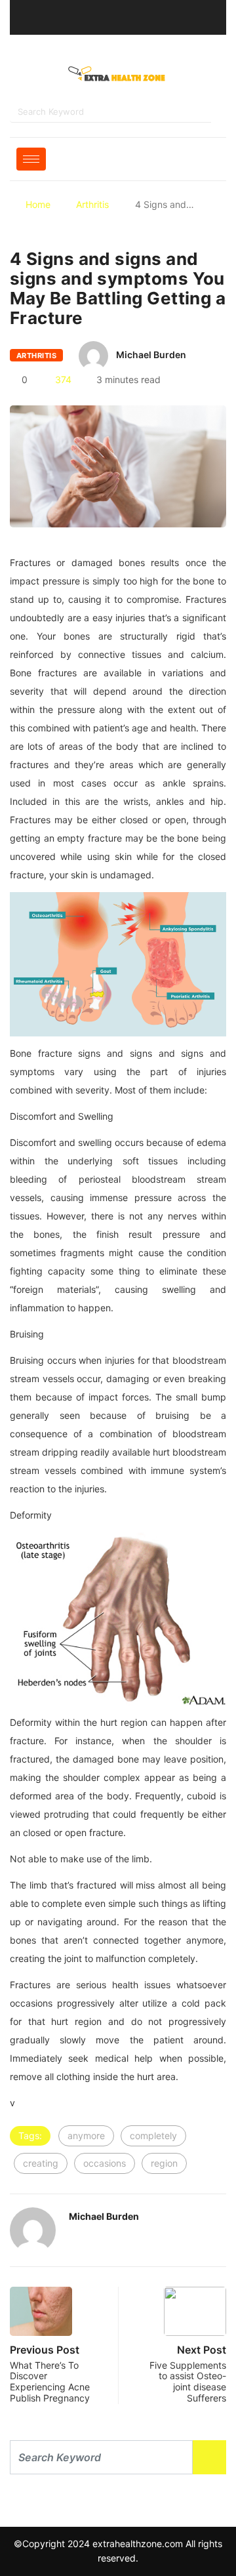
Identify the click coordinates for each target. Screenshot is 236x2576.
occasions (105, 2163)
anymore (86, 2136)
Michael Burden (151, 355)
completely (153, 2136)
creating (41, 2163)
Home (38, 204)
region (164, 2163)
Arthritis (92, 204)
